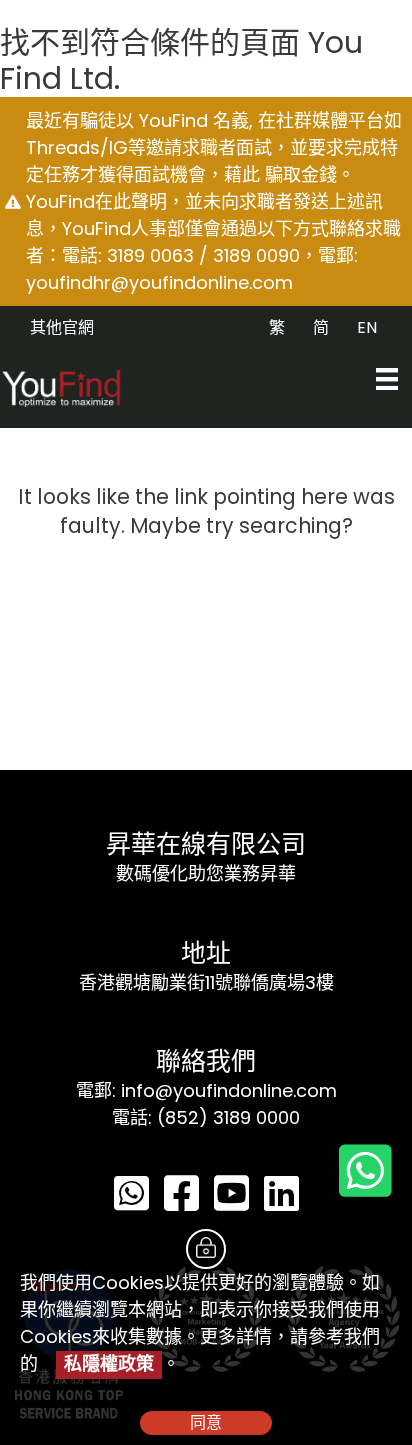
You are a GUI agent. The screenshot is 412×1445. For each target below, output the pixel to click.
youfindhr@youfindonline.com (159, 282)
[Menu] (387, 379)
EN (367, 327)
